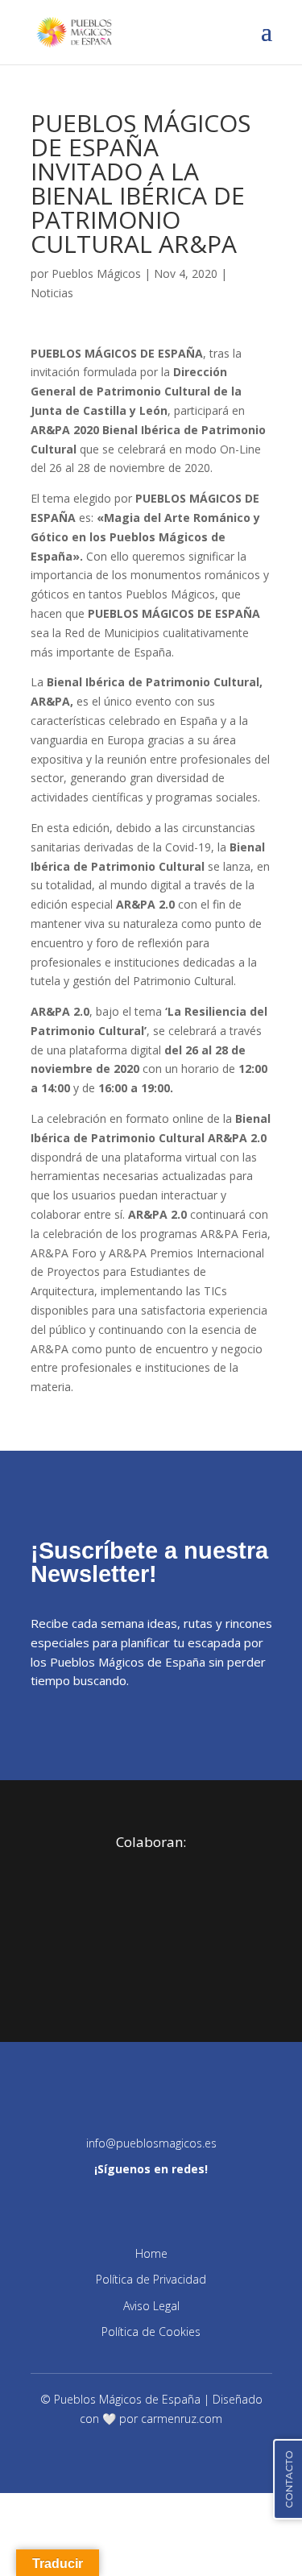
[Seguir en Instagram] (67, 2201)
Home (151, 2253)
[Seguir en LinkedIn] (134, 2201)
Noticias (52, 293)
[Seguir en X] (168, 2201)
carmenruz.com (182, 2419)
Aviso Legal (151, 2306)
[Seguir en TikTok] (202, 2201)
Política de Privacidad (151, 2279)
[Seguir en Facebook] (101, 2201)
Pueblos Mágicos (96, 273)
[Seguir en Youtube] (236, 2201)
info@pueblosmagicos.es (151, 2143)
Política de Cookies (151, 2332)
